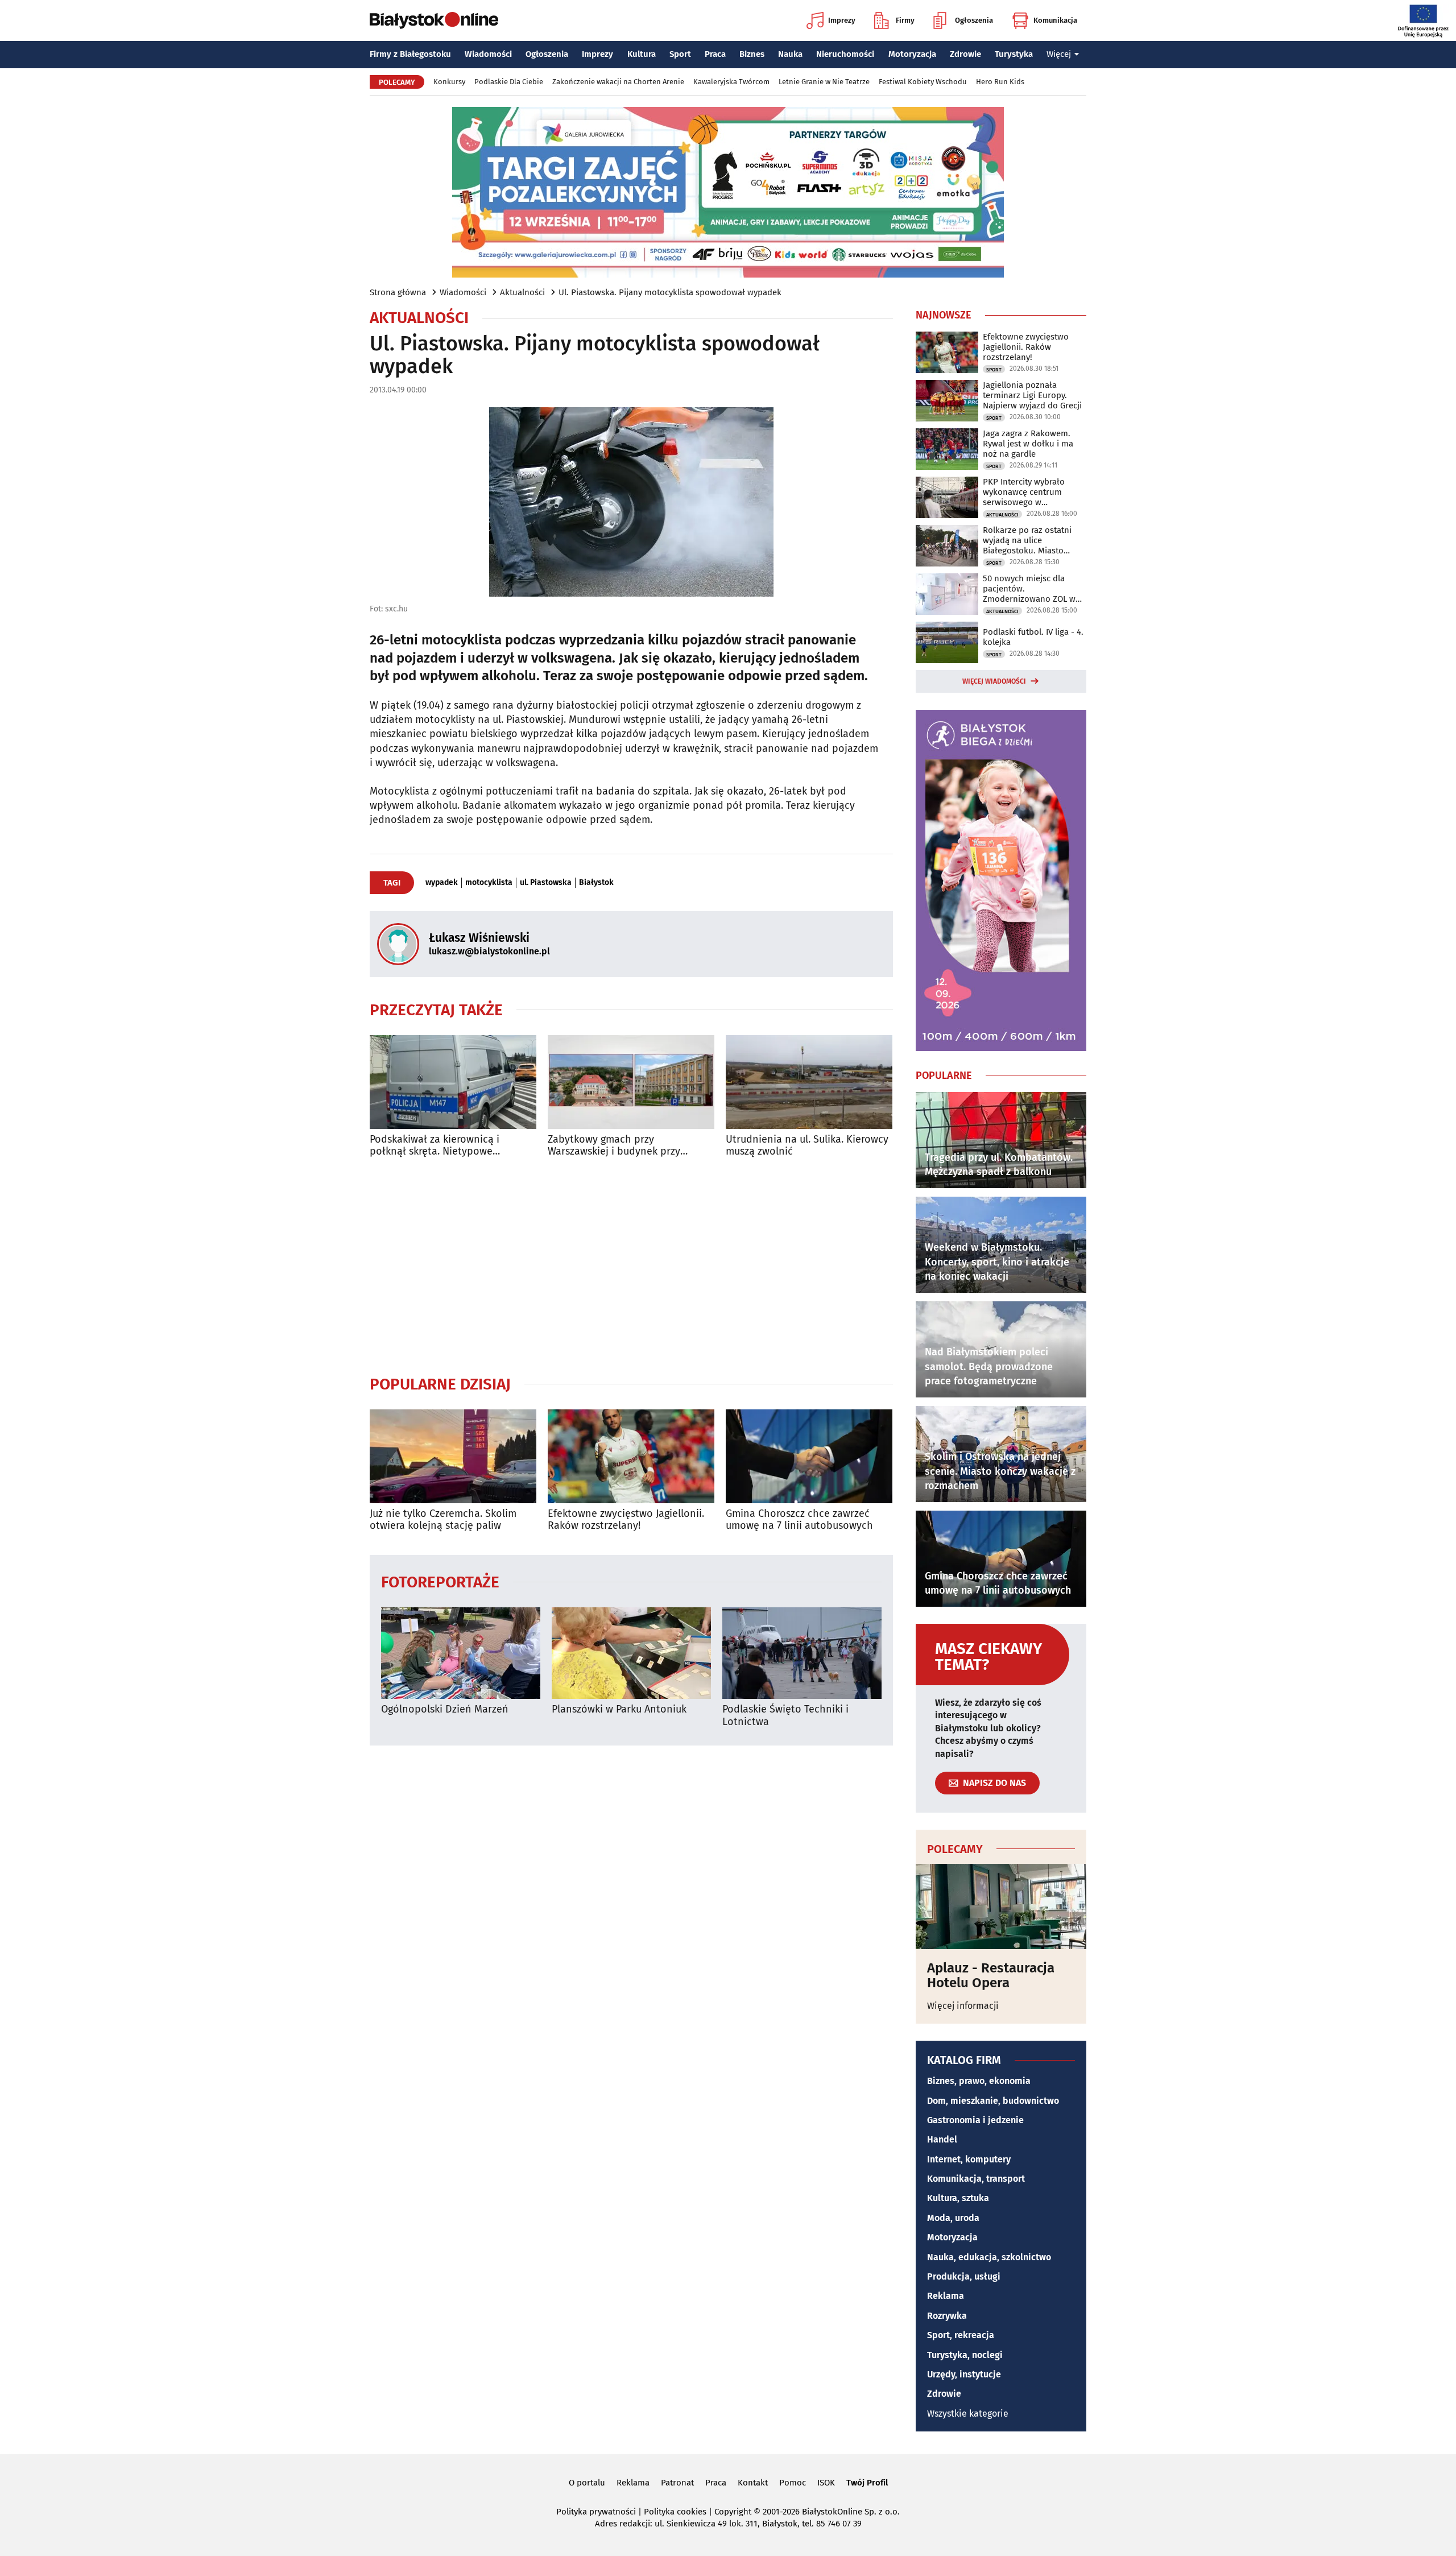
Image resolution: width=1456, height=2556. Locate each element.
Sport (680, 54)
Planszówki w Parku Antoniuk (619, 1709)
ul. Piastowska (546, 883)
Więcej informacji (963, 2006)
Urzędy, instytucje (964, 2374)
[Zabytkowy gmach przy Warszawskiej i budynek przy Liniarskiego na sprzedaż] (631, 1082)
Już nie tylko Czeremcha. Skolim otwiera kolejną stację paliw (443, 1520)
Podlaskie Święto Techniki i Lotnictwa (785, 1716)
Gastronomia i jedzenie (975, 2120)
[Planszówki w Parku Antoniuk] (631, 1653)
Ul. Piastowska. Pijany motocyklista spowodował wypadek (670, 292)
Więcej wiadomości (994, 681)
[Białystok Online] (434, 20)
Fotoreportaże (440, 1581)
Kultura (642, 54)
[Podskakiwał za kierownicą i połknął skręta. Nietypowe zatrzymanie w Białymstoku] (453, 1082)
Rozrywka (947, 2316)
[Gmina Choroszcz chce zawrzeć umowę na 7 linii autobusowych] (809, 1456)
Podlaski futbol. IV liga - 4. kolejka (1033, 637)
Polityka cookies (675, 2512)
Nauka (790, 54)
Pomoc (793, 2483)
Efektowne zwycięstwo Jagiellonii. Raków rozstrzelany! (626, 1520)
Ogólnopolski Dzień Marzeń (445, 1709)
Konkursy (449, 82)
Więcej (1059, 54)
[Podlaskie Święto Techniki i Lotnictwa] (802, 1653)
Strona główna (398, 292)
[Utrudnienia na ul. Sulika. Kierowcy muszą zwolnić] (809, 1082)
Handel (942, 2139)
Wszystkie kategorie (968, 2414)
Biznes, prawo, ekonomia (979, 2081)
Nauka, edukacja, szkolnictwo (989, 2257)
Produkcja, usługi (964, 2276)
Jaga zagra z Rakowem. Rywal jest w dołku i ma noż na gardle (1028, 444)
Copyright (733, 2512)
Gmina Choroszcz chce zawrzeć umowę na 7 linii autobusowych (799, 1520)
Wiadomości (488, 54)
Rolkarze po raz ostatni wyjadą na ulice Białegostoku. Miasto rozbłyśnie (1027, 540)
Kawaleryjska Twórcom (731, 82)
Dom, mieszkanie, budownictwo (993, 2101)
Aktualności (522, 292)
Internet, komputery (969, 2159)
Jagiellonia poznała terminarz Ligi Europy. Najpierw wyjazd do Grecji (1032, 395)
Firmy (905, 20)
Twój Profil (867, 2483)
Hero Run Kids (1000, 82)
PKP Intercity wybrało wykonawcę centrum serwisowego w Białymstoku (1024, 492)
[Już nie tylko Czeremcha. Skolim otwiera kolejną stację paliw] (453, 1456)
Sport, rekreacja (961, 2335)
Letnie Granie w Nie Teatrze (824, 82)
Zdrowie (965, 54)
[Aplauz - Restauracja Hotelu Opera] (1001, 1906)
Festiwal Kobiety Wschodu (923, 82)
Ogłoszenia (974, 20)
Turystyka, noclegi (965, 2355)
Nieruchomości (845, 54)
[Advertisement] (631, 1266)
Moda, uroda (953, 2218)
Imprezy (842, 20)
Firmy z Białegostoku (410, 54)
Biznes (752, 54)
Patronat (677, 2483)
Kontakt (753, 2483)
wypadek (442, 883)
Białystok (596, 883)
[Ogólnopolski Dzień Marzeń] (461, 1653)
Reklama (946, 2296)
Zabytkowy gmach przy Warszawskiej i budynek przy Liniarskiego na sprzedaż (614, 1146)
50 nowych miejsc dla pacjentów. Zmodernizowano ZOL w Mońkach (1029, 589)
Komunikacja (1055, 20)
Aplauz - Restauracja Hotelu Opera (991, 1976)
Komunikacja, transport (976, 2179)
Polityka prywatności (596, 2512)
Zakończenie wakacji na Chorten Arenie (618, 82)
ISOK (826, 2483)
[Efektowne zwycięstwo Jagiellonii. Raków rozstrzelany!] (631, 1456)
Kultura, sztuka (958, 2198)
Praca (715, 54)
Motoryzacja (912, 54)
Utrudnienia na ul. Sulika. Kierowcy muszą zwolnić (807, 1146)
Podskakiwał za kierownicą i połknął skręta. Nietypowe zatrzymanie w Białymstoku (435, 1146)
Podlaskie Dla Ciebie (509, 82)
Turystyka (1014, 54)
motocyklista (489, 883)
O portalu (587, 2483)
